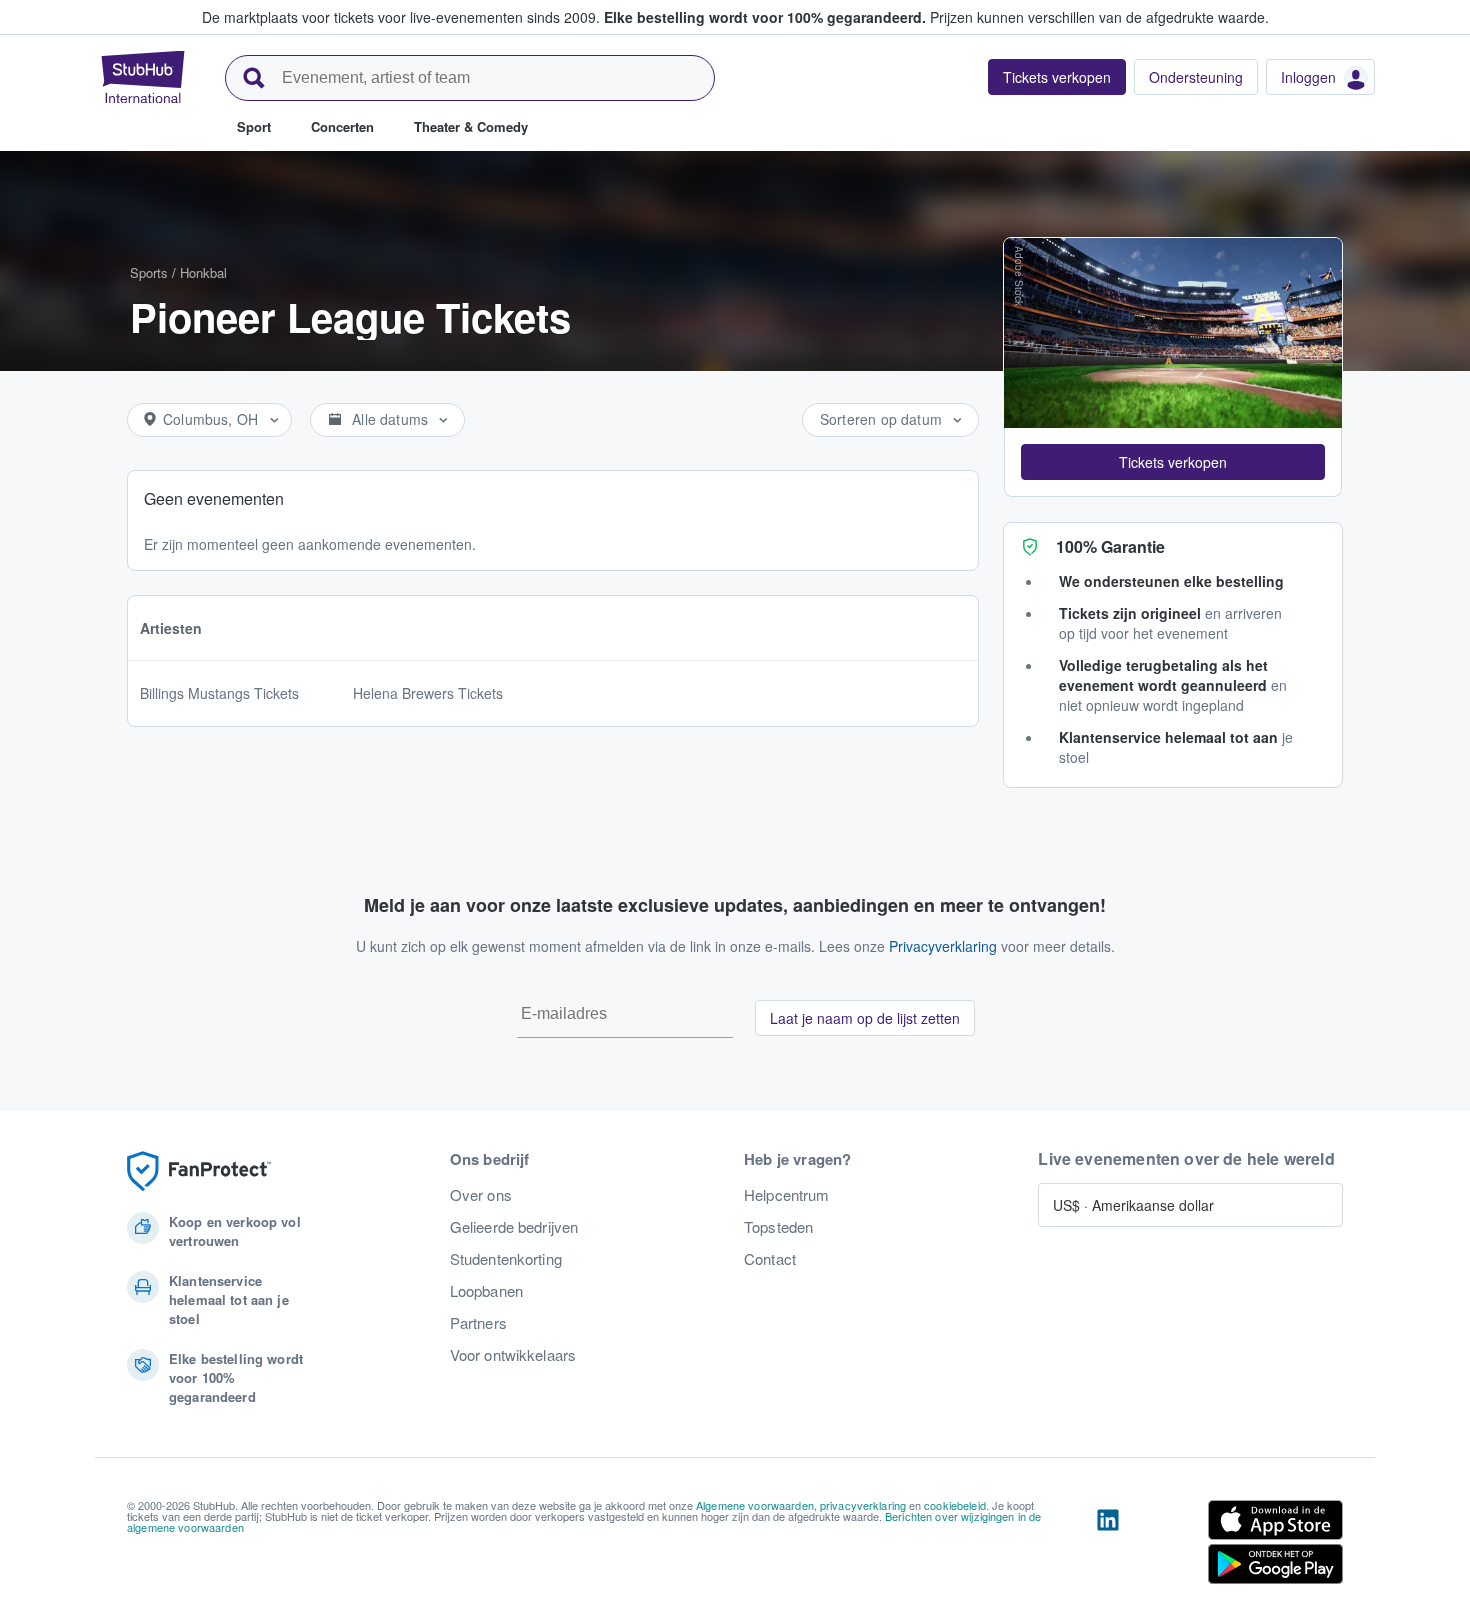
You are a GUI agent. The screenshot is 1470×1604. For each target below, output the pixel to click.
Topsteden (778, 1227)
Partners (478, 1323)
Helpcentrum (787, 1195)
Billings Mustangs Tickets (219, 693)
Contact (770, 1259)
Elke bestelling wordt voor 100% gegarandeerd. (765, 17)
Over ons (481, 1195)
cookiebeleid (955, 1505)
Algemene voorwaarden (755, 1505)
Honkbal (203, 272)
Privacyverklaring (943, 946)
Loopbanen (486, 1291)
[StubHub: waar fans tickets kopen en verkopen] (143, 77)
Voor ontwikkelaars (513, 1355)
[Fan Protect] (199, 1171)
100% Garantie (1110, 546)
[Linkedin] (1108, 1546)
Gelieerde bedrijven (514, 1227)
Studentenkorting (506, 1259)
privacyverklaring (863, 1505)
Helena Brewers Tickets (428, 693)
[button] (1173, 462)
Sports (149, 272)
